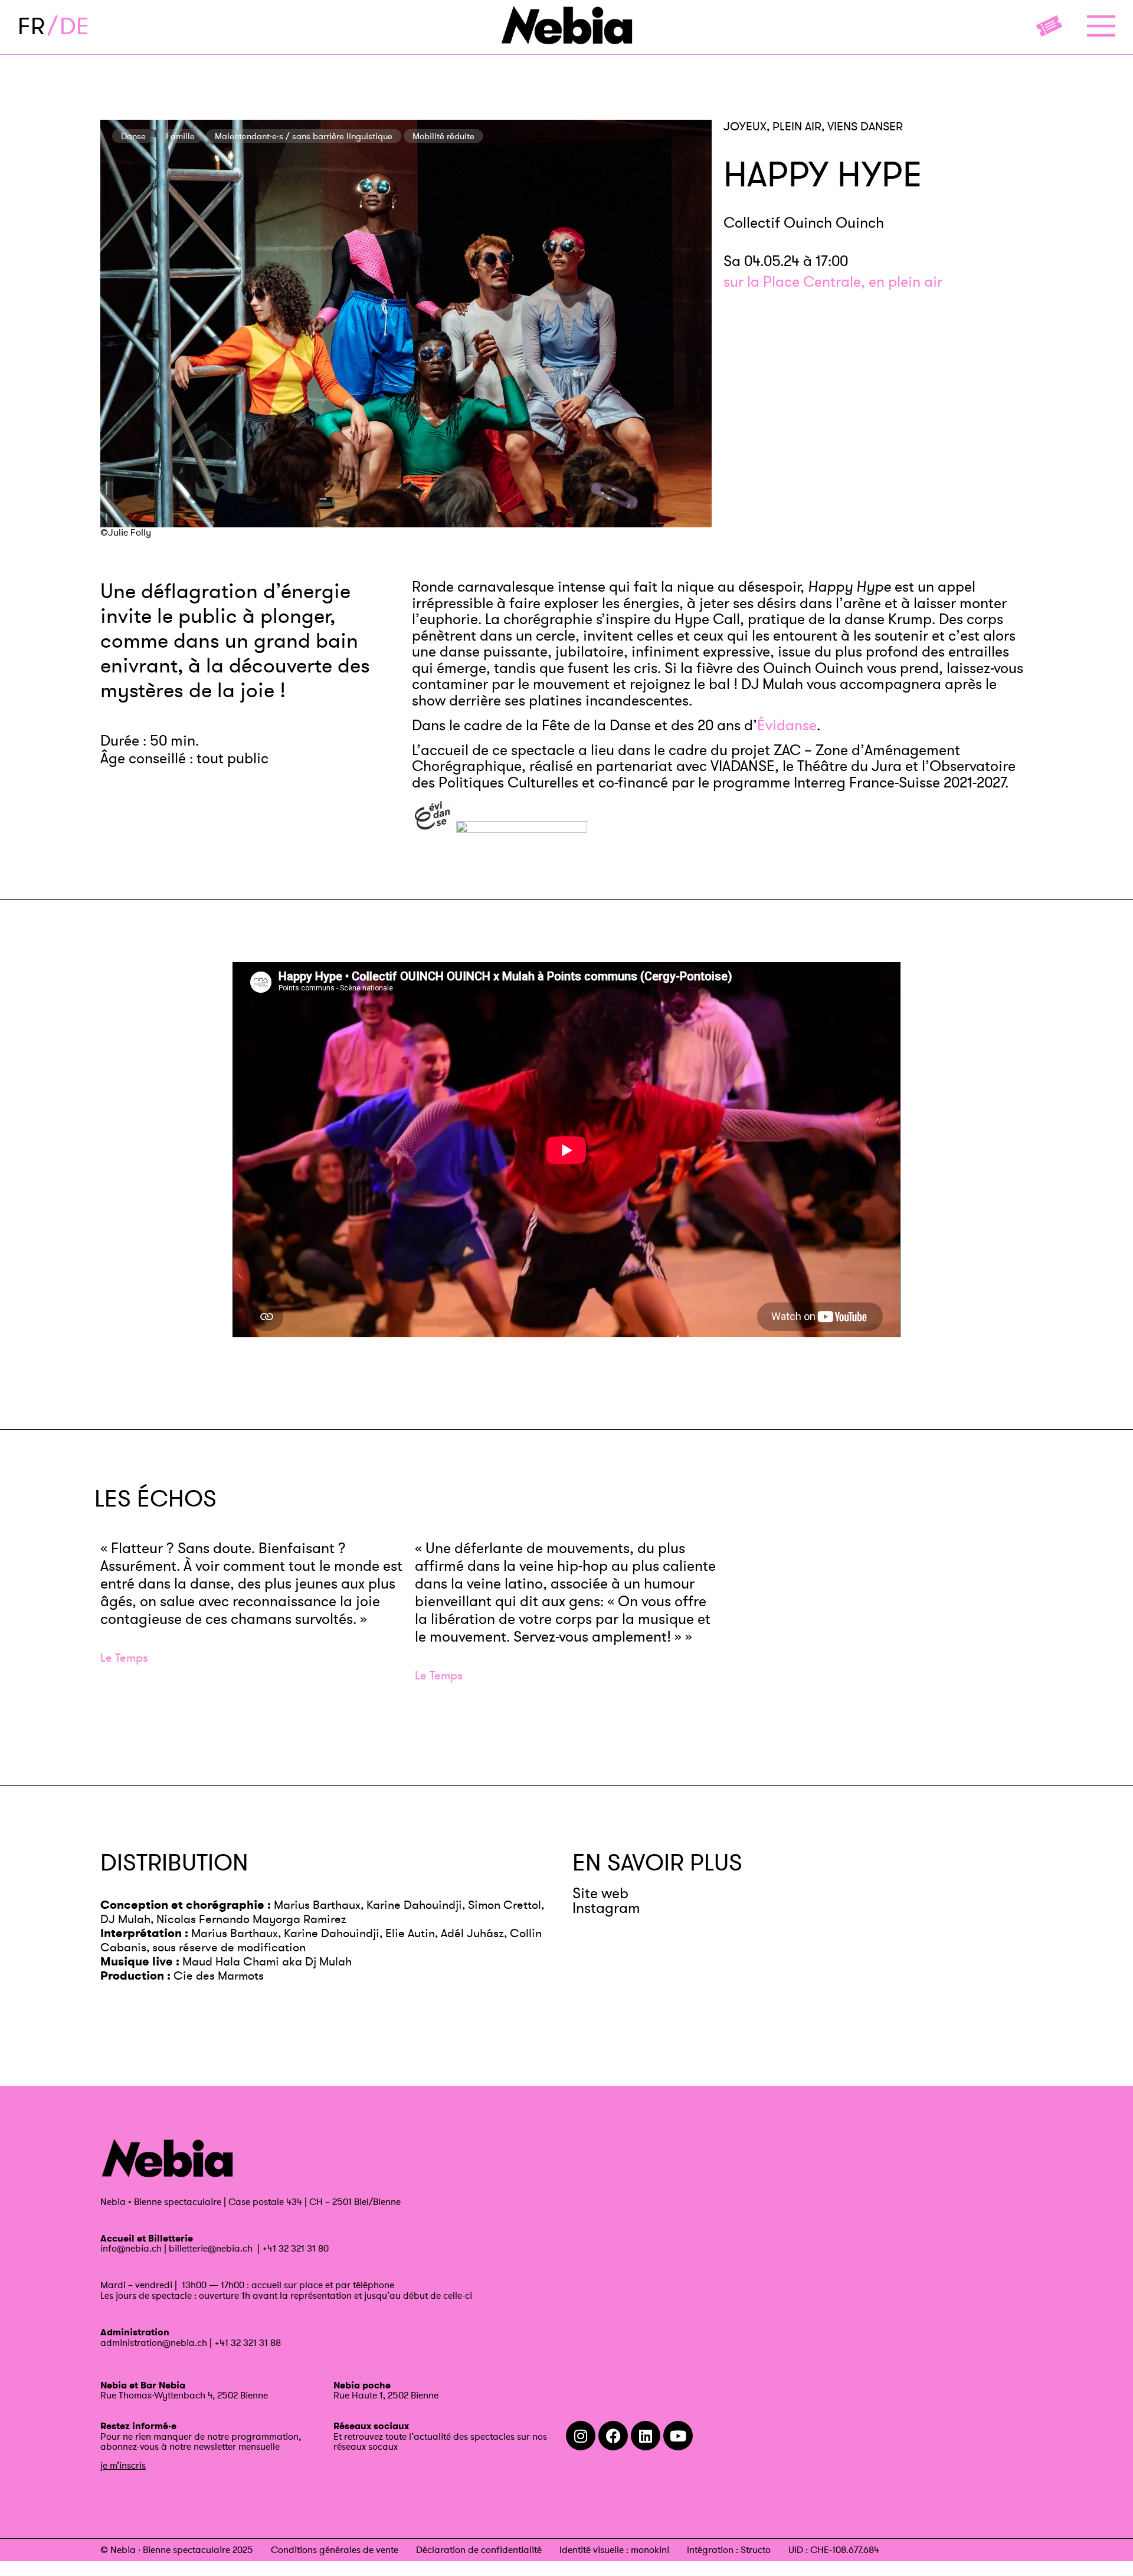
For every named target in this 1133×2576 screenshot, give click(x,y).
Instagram (606, 1908)
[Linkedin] (646, 2436)
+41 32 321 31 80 (295, 2248)
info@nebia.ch (131, 2248)
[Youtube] (678, 2436)
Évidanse (787, 725)
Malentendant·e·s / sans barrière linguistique (304, 136)
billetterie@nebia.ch (211, 2248)
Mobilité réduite (443, 136)
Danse (133, 136)
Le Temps (124, 1658)
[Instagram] (581, 2436)
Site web (600, 1893)
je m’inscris (123, 2465)
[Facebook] (613, 2436)
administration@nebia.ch (154, 2342)
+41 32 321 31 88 (248, 2342)
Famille (180, 136)
